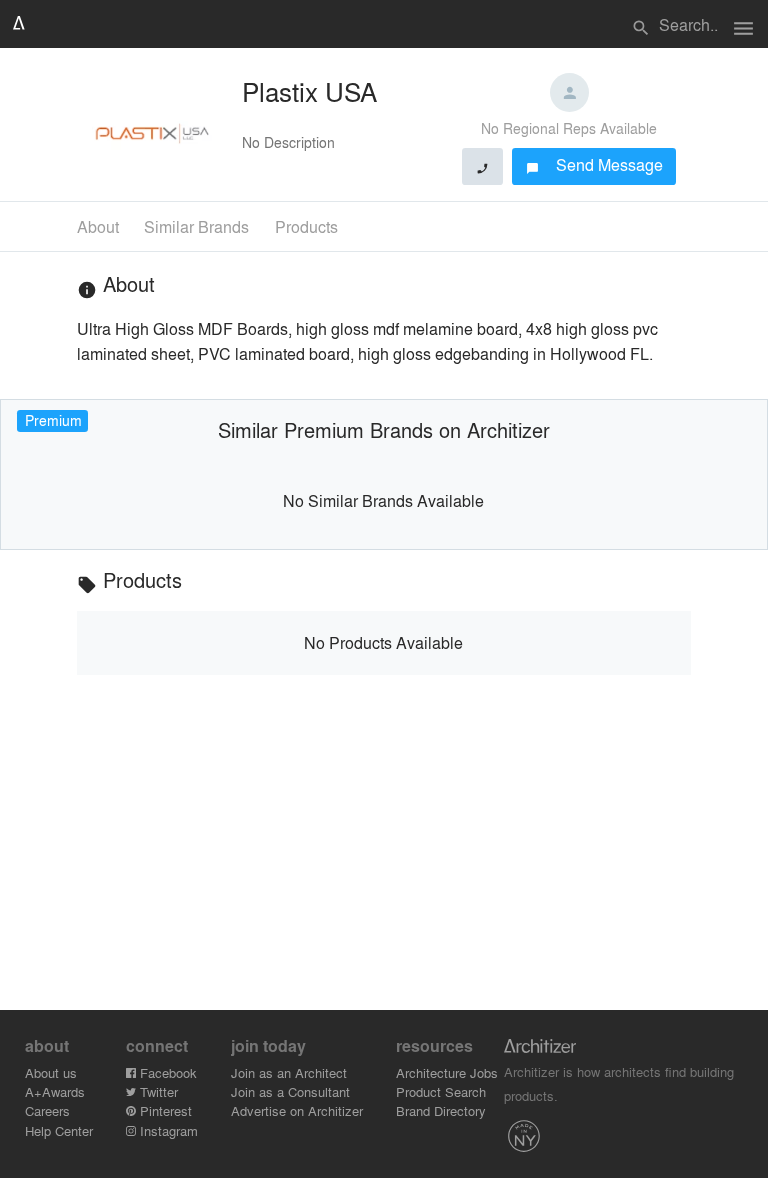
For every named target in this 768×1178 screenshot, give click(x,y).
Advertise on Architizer (297, 1110)
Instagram (167, 1130)
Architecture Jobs (447, 1072)
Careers (47, 1110)
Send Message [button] (594, 164)
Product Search (441, 1091)
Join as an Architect (289, 1072)
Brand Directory (441, 1110)
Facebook (166, 1072)
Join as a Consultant (290, 1091)
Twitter (157, 1091)
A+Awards (55, 1091)
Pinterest (164, 1110)
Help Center (59, 1130)
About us (51, 1072)
